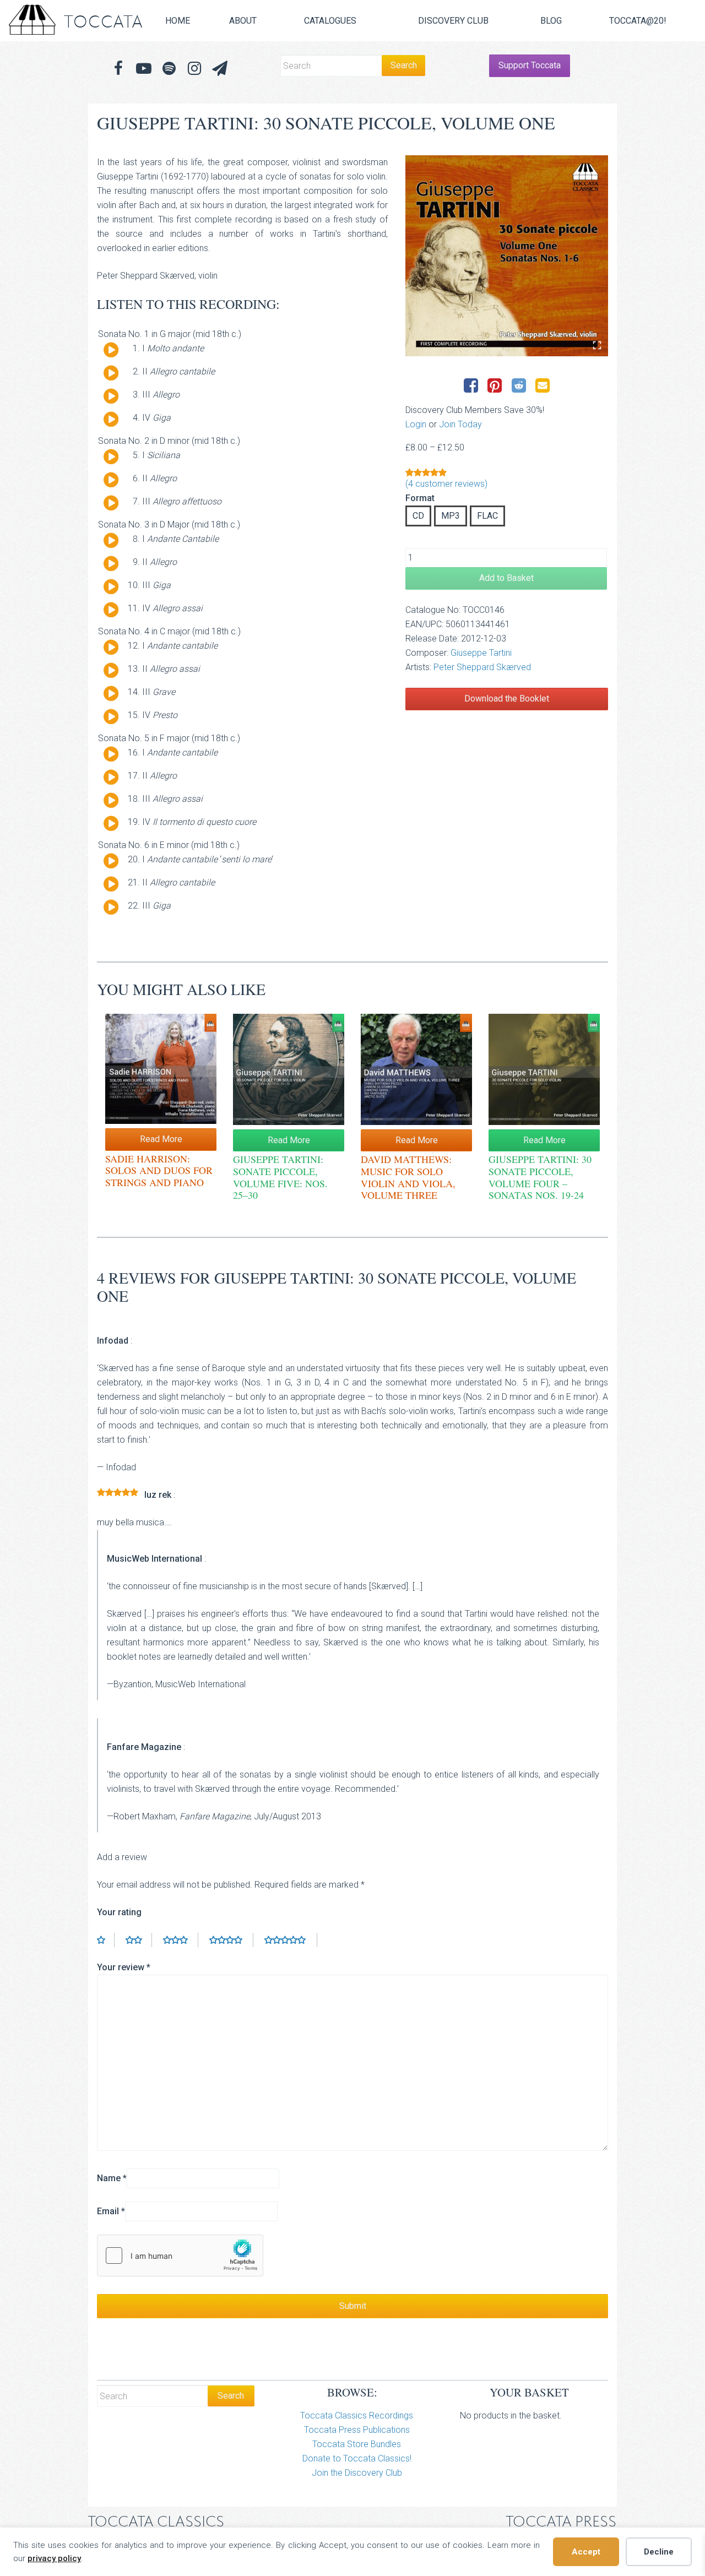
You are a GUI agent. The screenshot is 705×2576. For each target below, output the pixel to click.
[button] (220, 69)
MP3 (451, 516)
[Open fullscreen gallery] (597, 345)
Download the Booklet (507, 699)
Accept (586, 2552)
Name (112, 2178)
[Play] (111, 350)
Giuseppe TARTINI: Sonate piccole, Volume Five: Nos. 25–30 (280, 1177)
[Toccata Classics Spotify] (169, 69)
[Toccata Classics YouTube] (144, 69)
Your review (124, 1967)
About (243, 21)
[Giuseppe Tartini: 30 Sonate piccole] (507, 256)
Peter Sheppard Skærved (482, 667)
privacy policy (54, 2558)
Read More (161, 1139)
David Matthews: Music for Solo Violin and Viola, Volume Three (408, 1177)
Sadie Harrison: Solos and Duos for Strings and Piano (159, 1170)
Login (416, 424)
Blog (551, 21)
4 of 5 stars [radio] (231, 1940)
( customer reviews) (446, 484)
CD (418, 516)
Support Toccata (530, 65)
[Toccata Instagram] (194, 69)
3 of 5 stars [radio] (181, 1940)
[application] (107, 352)
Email (111, 2211)
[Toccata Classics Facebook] (118, 69)
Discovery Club (453, 21)
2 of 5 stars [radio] (139, 1940)
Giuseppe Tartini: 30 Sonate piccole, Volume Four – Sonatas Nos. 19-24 (540, 1177)
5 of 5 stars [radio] (291, 1940)
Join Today (460, 424)
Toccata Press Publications (357, 2430)
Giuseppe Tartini (481, 653)
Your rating (119, 1912)
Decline (659, 2552)
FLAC (487, 516)
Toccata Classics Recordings (357, 2415)
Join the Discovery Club (357, 2473)
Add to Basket (506, 578)
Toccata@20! (638, 21)
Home (178, 21)
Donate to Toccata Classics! (357, 2458)
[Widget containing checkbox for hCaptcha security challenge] (180, 2256)
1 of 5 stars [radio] (106, 1940)
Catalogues (330, 21)
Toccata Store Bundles (357, 2444)
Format (420, 498)
